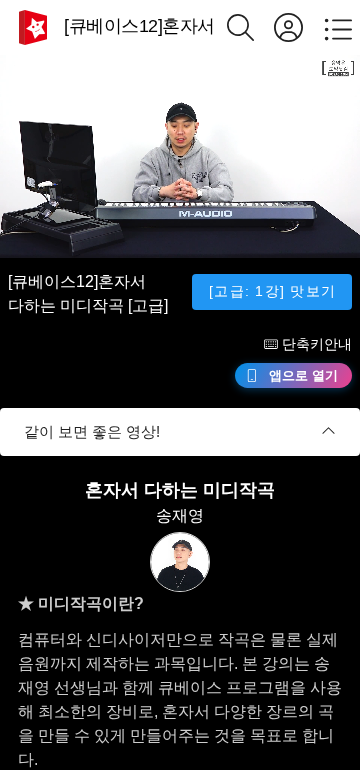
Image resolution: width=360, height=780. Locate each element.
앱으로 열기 (303, 375)
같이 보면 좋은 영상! (92, 431)
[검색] (250, 27)
